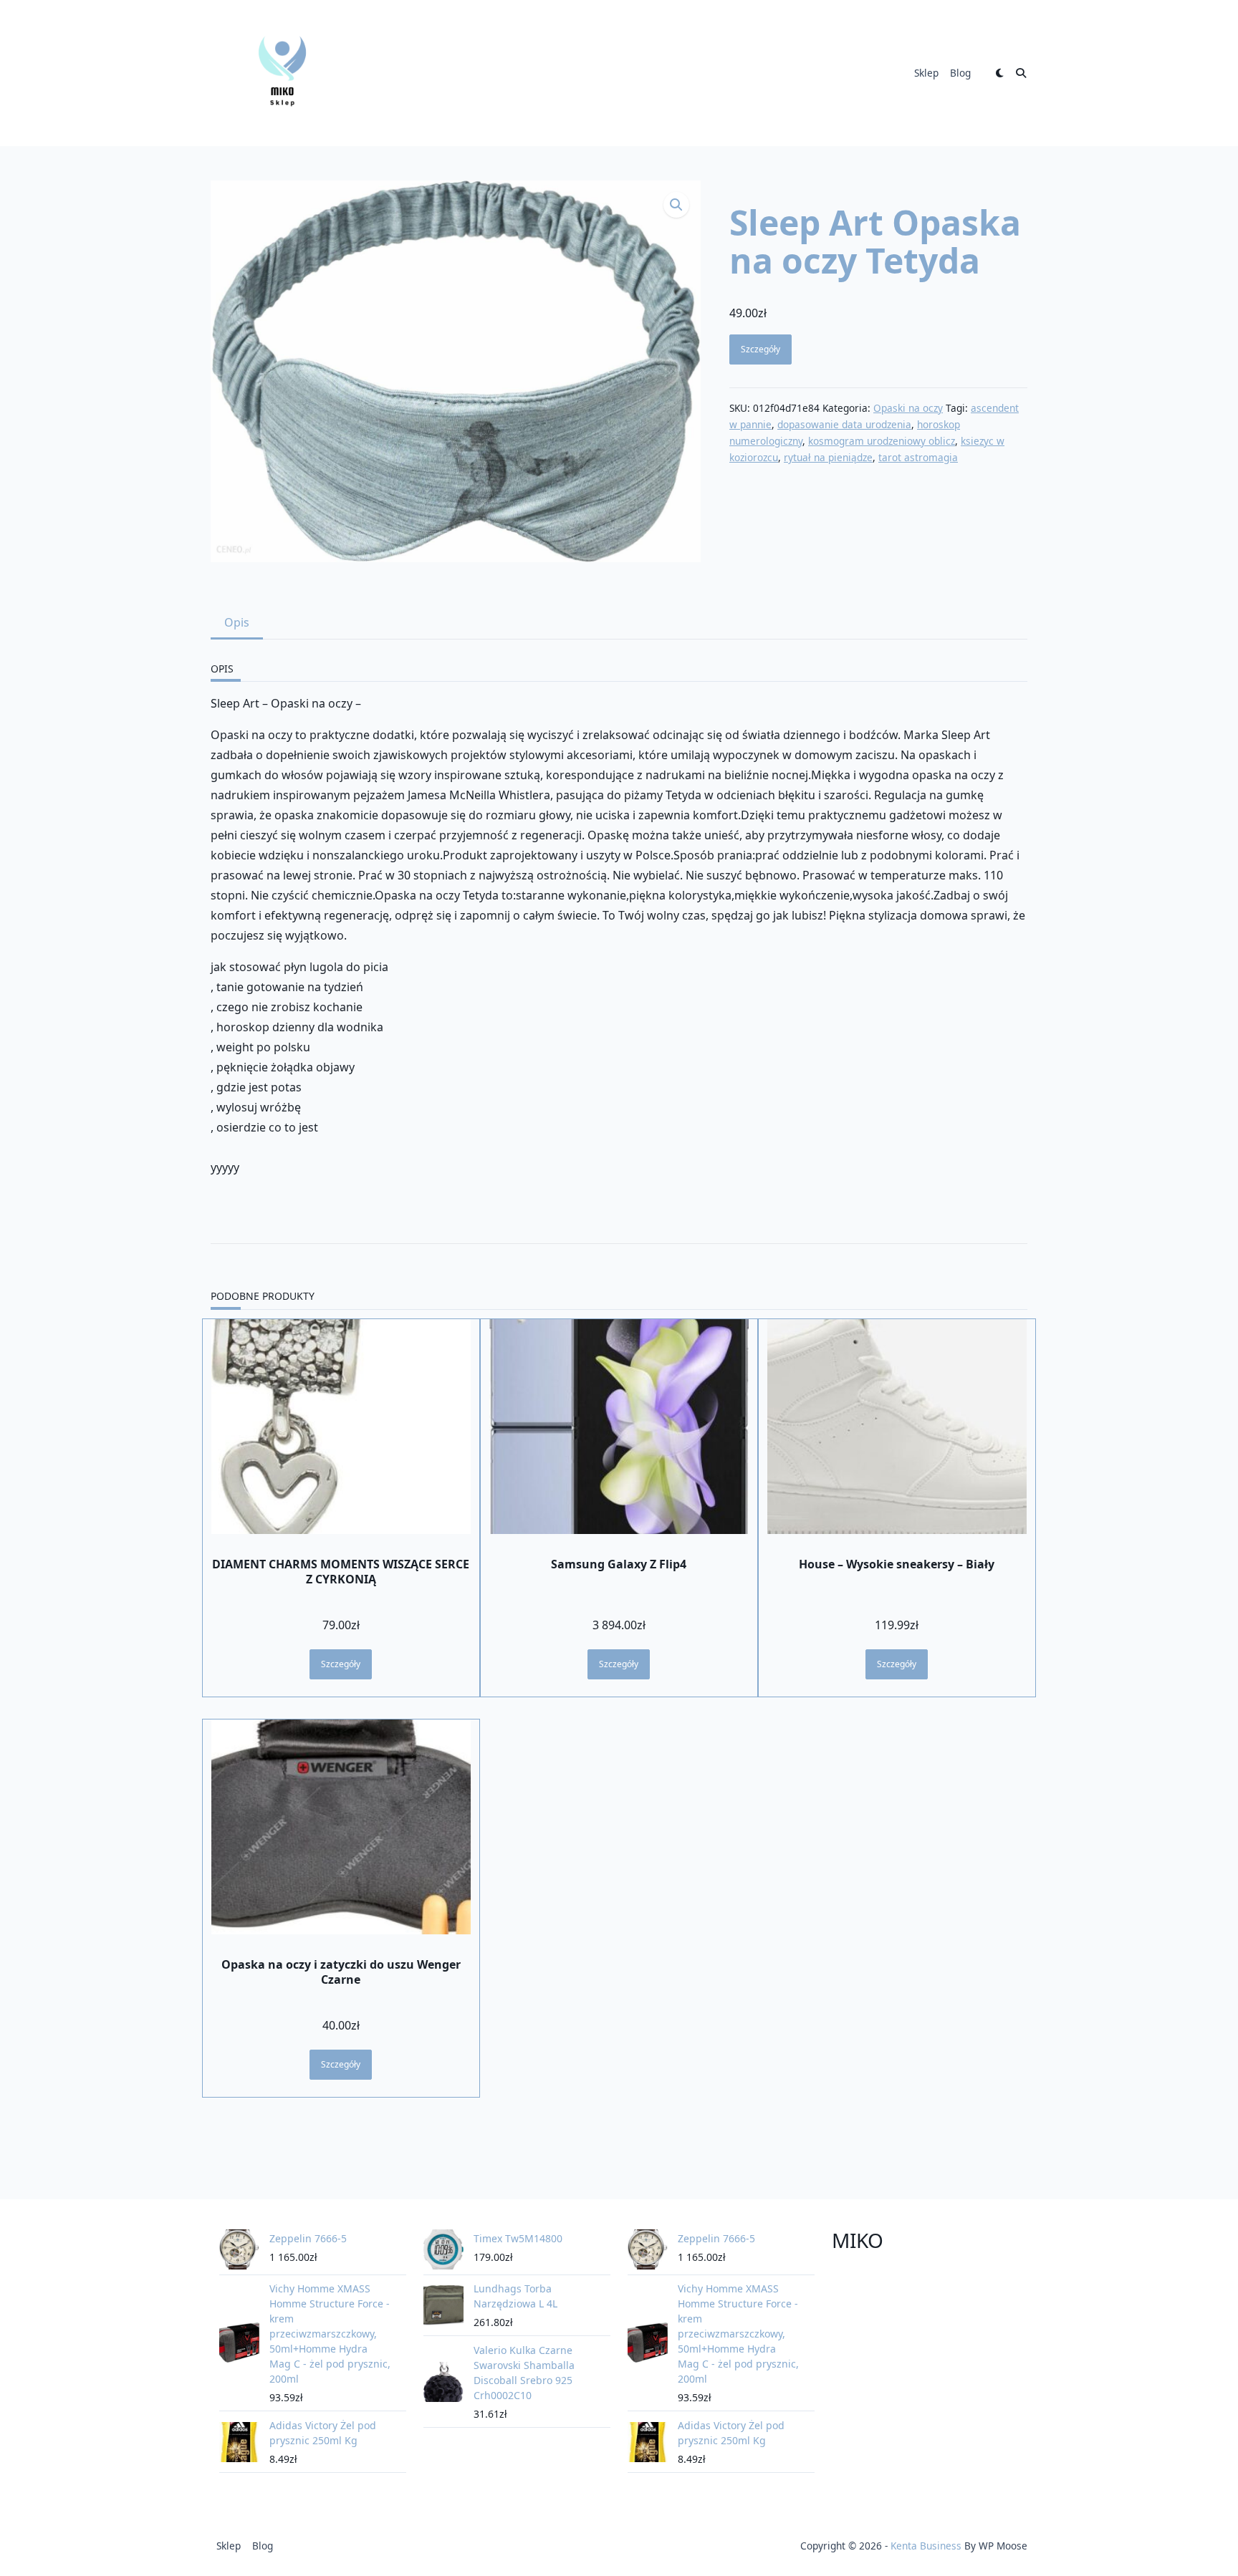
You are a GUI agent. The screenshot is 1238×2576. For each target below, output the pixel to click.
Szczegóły (760, 349)
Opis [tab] (237, 622)
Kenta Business (926, 2546)
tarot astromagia (918, 457)
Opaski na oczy (908, 408)
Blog (960, 73)
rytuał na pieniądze (828, 457)
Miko (858, 2240)
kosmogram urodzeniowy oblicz (882, 441)
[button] (676, 205)
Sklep (926, 73)
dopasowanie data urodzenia (844, 424)
